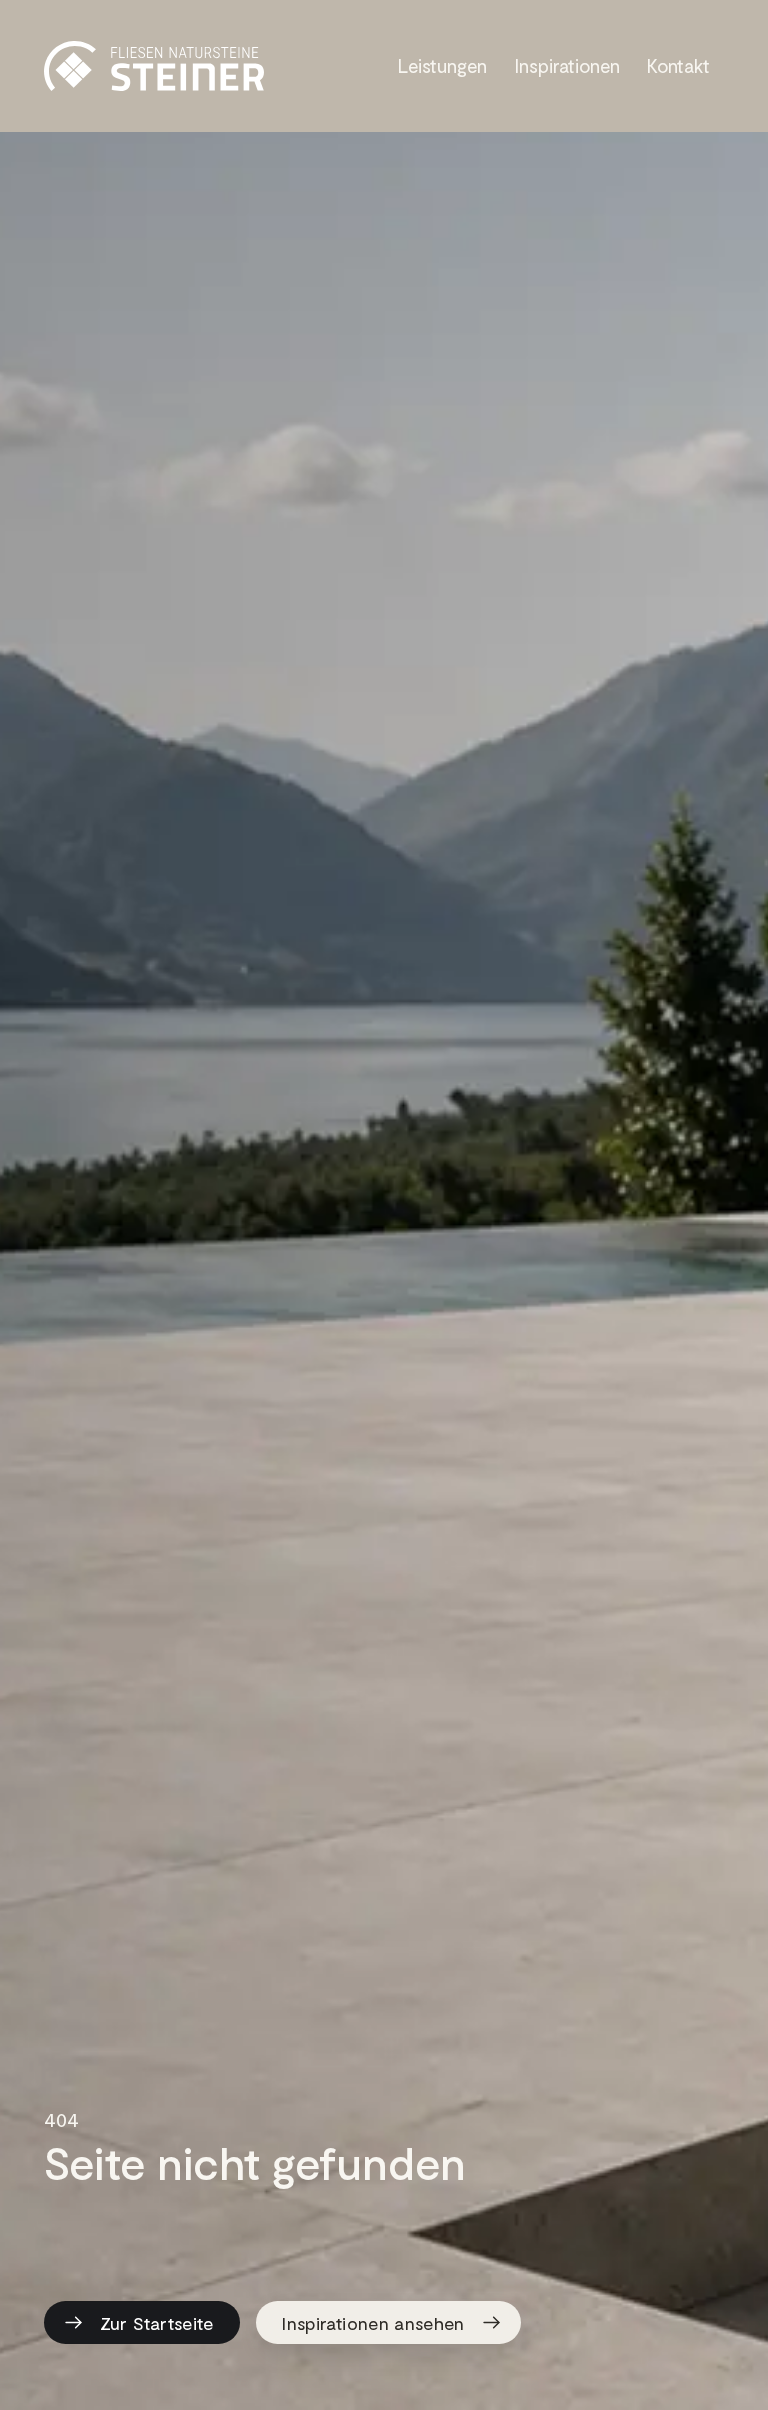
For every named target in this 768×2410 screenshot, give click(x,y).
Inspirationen (567, 65)
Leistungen (442, 65)
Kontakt (678, 65)
